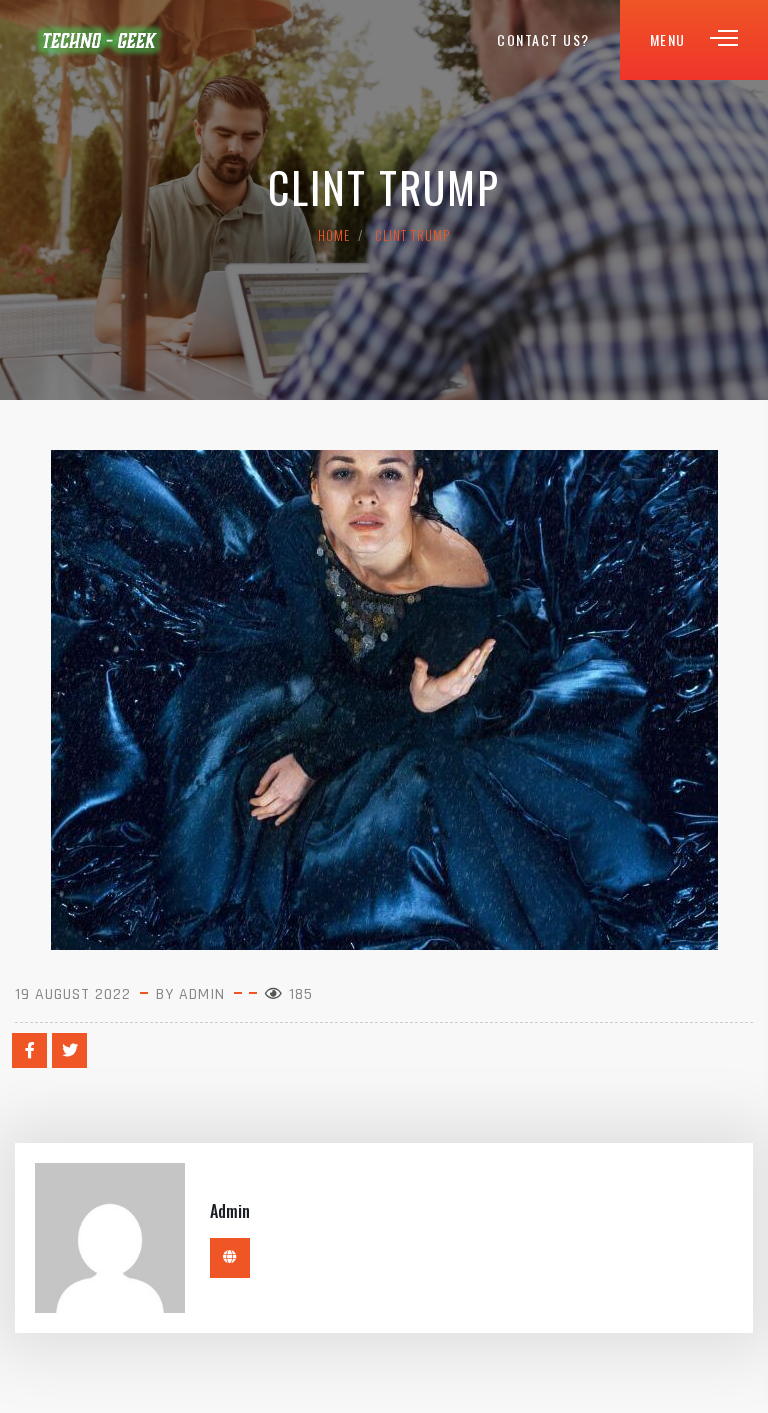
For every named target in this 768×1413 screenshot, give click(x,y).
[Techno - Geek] (100, 40)
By (193, 994)
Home (334, 235)
